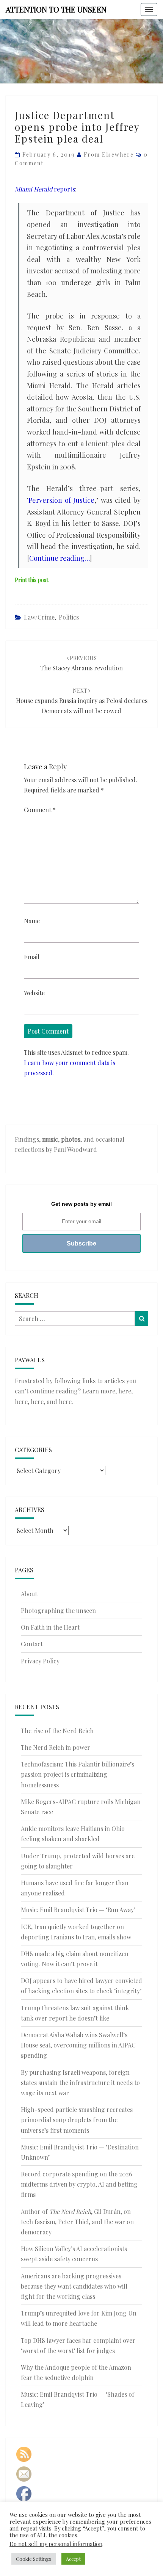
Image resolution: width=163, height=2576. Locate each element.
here (125, 1391)
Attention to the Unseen (56, 9)
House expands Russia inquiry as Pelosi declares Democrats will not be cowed (82, 701)
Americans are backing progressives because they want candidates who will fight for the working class (74, 2286)
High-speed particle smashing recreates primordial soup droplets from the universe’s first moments (77, 2120)
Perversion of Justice (61, 500)
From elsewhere (109, 155)
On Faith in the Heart (50, 1627)
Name (32, 921)
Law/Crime (39, 617)
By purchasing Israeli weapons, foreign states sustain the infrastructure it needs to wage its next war (80, 2083)
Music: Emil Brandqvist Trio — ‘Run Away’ (78, 1910)
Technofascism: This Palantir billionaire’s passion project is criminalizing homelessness (78, 1774)
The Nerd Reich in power (56, 1747)
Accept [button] (73, 2559)
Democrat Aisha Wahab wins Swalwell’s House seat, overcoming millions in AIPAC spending (78, 2045)
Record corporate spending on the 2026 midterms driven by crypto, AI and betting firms (79, 2184)
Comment (40, 810)
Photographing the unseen (58, 1610)
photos (71, 1139)
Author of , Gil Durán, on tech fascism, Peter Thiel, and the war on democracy (77, 2222)
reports (45, 189)
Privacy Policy (40, 1661)
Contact (32, 1644)
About (29, 1594)
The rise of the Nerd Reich (57, 1731)
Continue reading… (60, 558)
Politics (69, 617)
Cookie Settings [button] (34, 2559)
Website (34, 993)
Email (32, 957)
